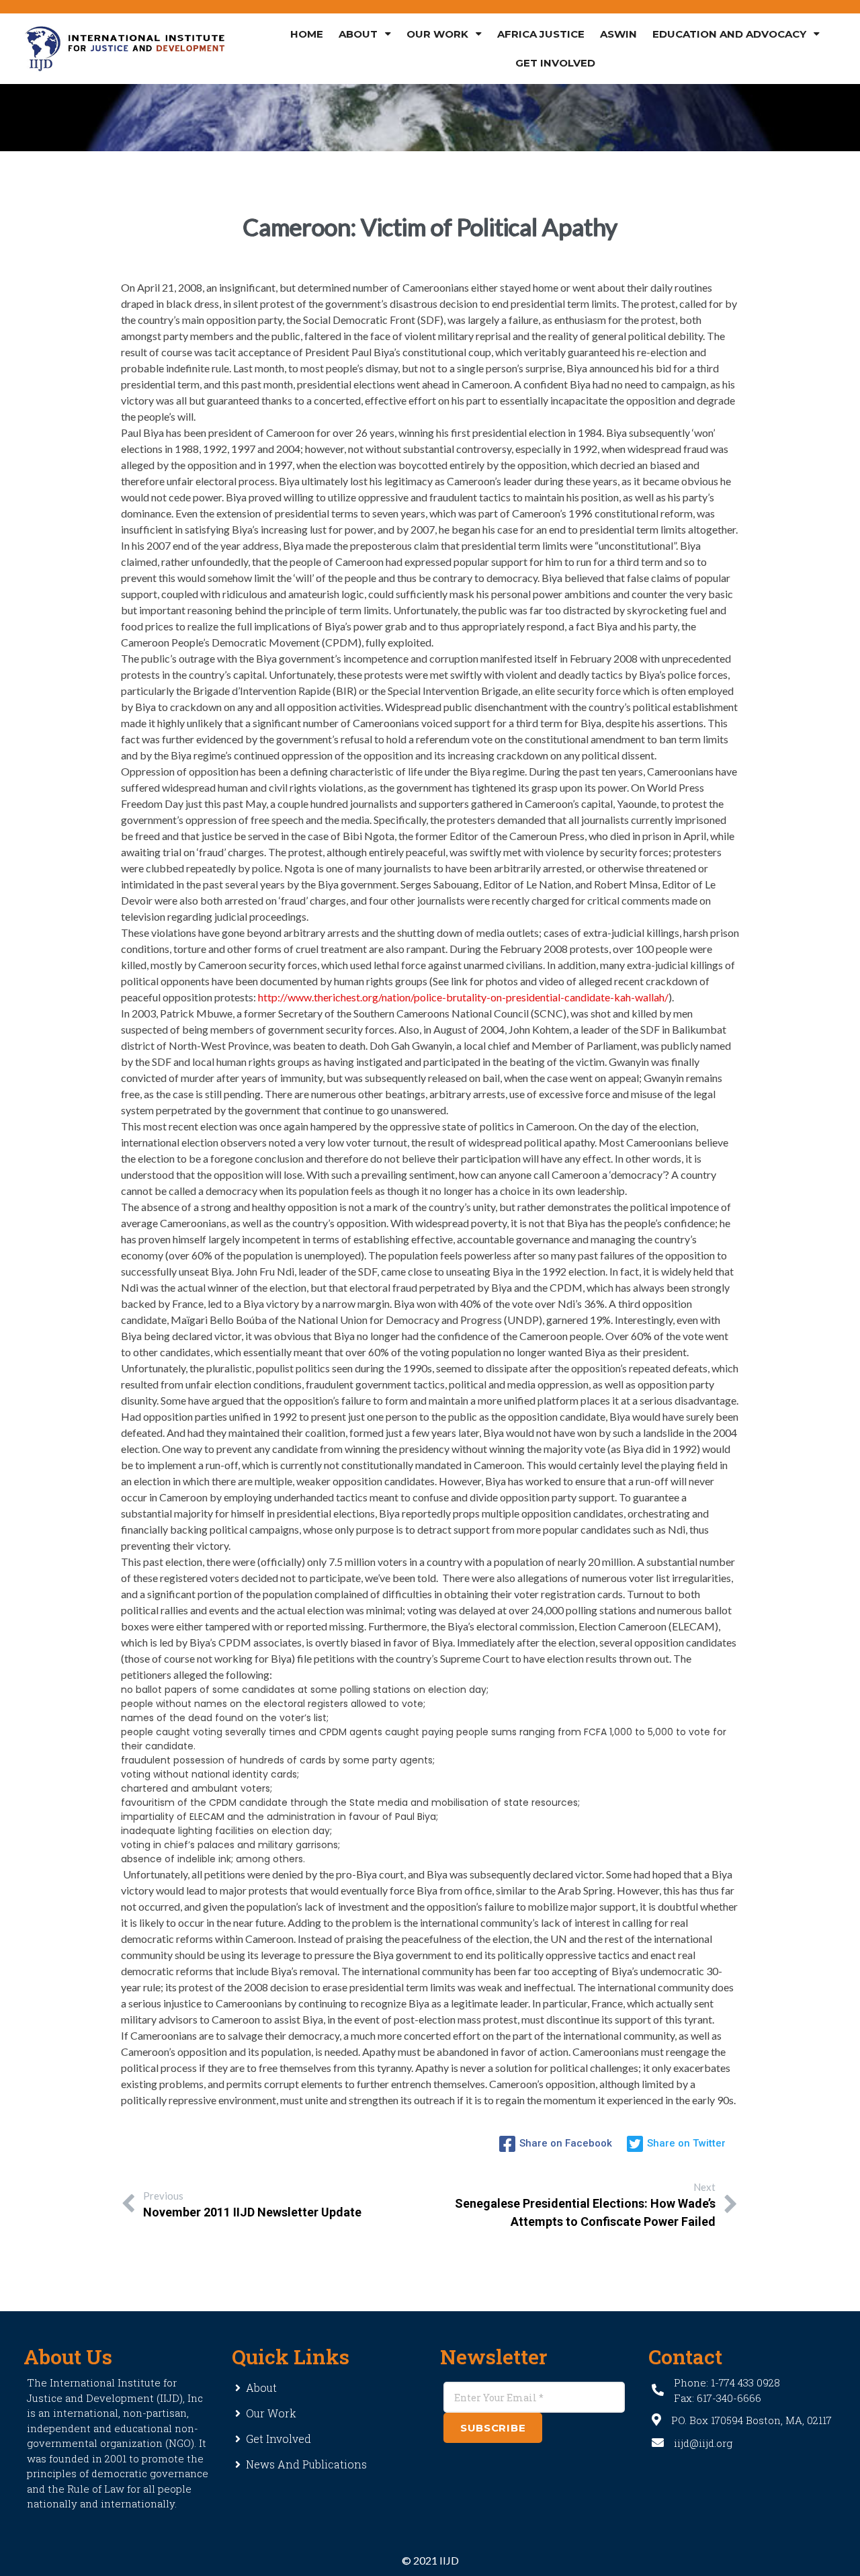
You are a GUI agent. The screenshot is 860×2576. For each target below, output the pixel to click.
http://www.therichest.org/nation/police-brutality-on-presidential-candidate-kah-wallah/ (463, 997)
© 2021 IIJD (430, 2560)
